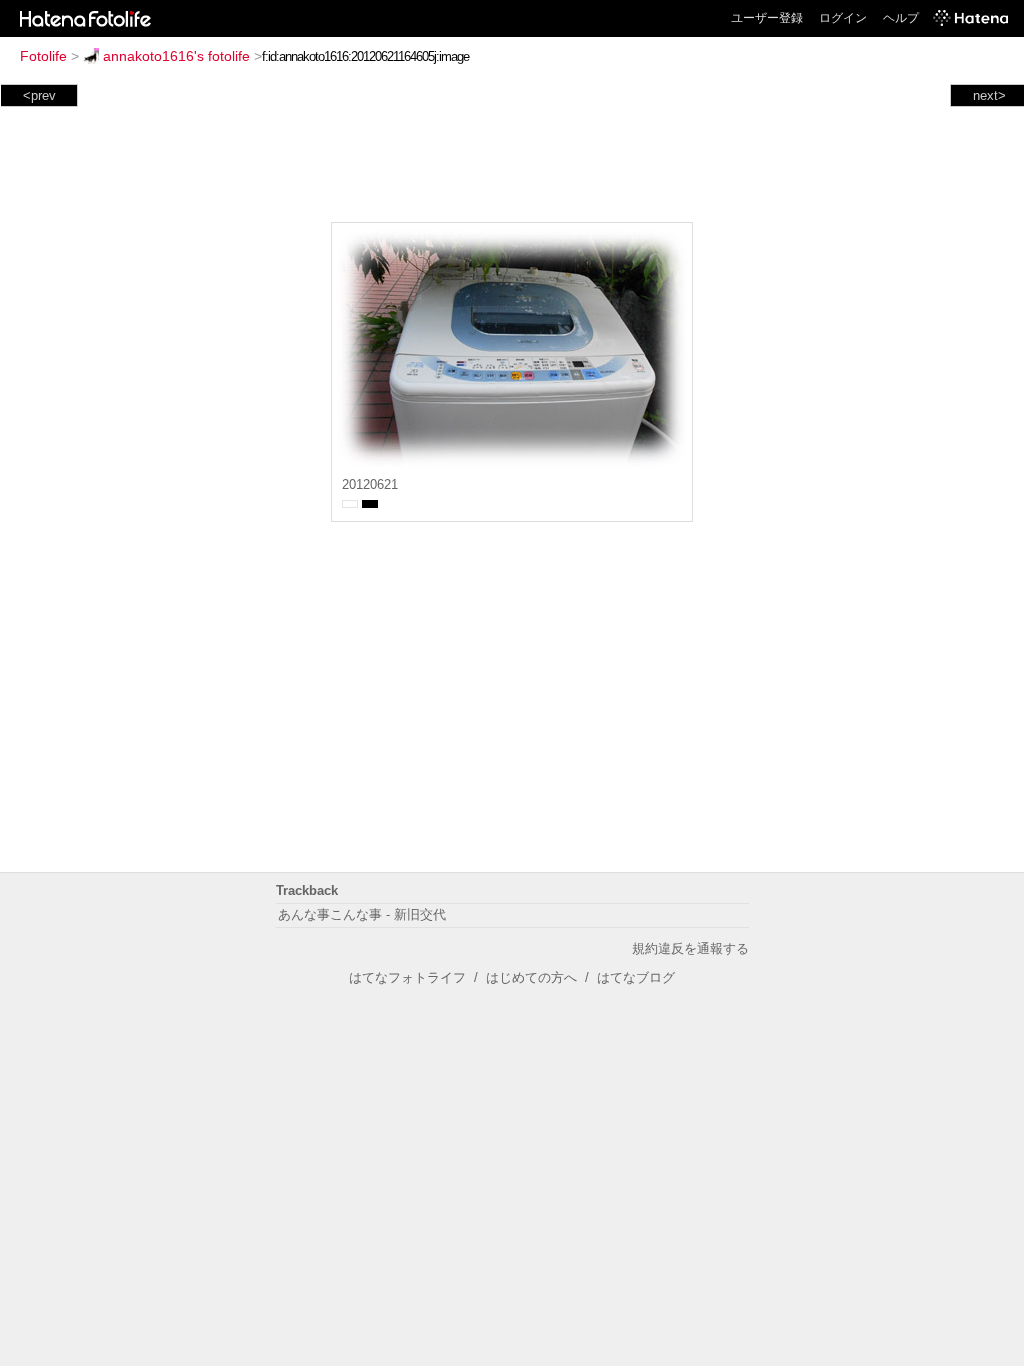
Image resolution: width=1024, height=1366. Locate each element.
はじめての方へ (531, 977)
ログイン (843, 18)
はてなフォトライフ (407, 977)
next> (989, 95)
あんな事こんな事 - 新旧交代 (362, 914)
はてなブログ (636, 977)
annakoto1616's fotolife (176, 56)
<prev (39, 95)
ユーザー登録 (767, 18)
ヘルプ (901, 18)
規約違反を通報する (690, 948)
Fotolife (43, 56)
